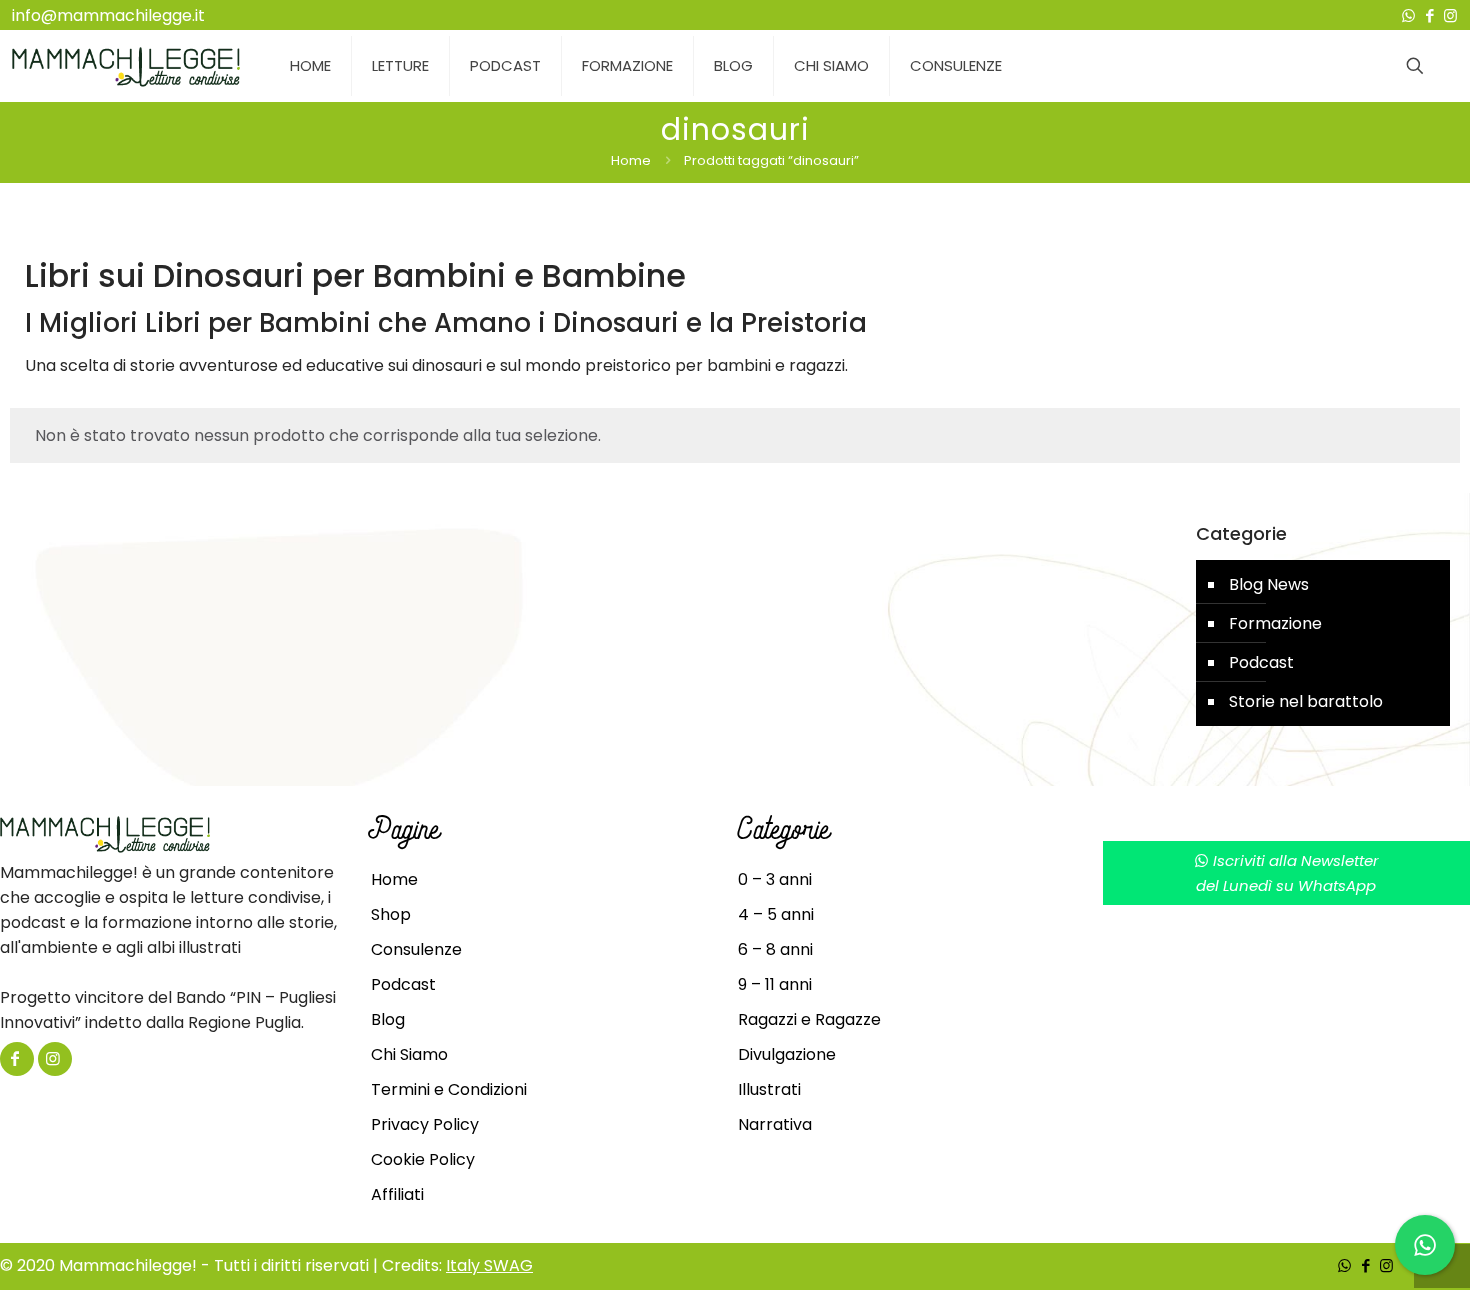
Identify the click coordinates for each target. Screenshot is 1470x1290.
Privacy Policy (425, 1124)
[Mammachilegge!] (126, 66)
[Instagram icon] (1450, 15)
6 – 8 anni (775, 949)
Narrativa (775, 1124)
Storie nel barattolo (1306, 701)
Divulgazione (787, 1054)
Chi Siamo (409, 1054)
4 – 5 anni (776, 914)
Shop (391, 914)
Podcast (1261, 662)
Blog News (1269, 584)
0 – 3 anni (775, 879)
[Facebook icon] (1429, 15)
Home (631, 160)
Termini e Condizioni (449, 1089)
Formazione (1275, 623)
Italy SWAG (489, 1265)
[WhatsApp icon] (1408, 15)
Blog (388, 1019)
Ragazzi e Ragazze (809, 1019)
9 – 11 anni (775, 984)
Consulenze (416, 949)
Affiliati (397, 1194)
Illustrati (769, 1089)
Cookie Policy (423, 1159)
